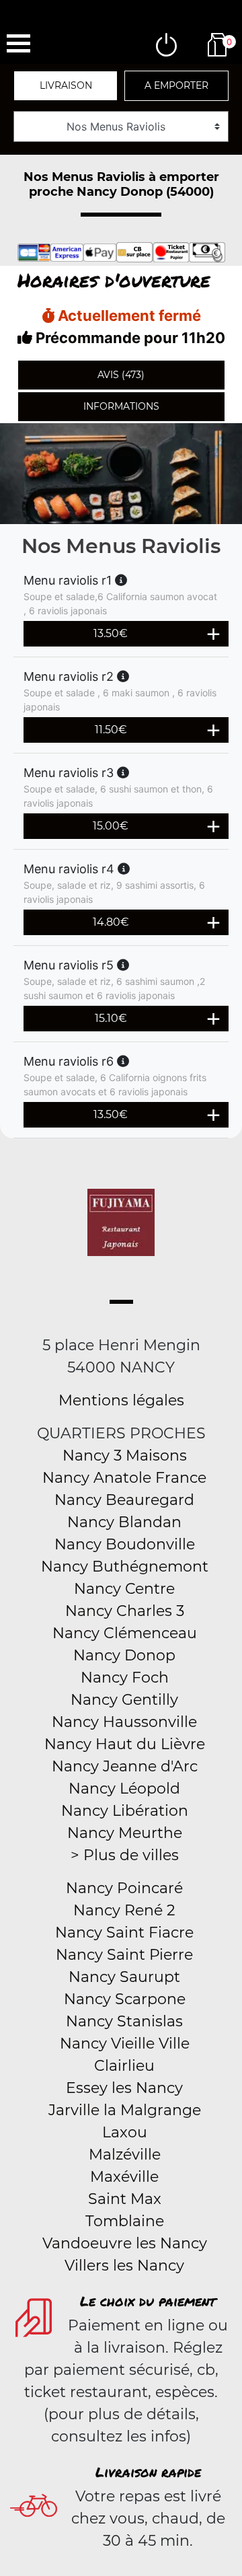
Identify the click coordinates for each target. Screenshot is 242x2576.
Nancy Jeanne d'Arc (125, 1766)
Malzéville (125, 2155)
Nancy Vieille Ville (125, 2044)
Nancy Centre (124, 1589)
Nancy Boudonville (125, 1544)
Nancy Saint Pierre (124, 1955)
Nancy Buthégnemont (125, 1567)
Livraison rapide (148, 2472)
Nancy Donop (124, 1655)
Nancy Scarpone (125, 1999)
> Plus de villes (125, 1855)
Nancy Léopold (124, 1789)
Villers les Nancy (124, 2266)
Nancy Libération (125, 1811)
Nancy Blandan (124, 1522)
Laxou (125, 2132)
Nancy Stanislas (124, 2021)
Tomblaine (125, 2221)
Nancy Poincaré (124, 1888)
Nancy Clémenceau (125, 1633)
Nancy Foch (125, 1678)
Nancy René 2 (124, 1910)
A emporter (176, 85)
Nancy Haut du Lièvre (125, 1744)
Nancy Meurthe (125, 1833)
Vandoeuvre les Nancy (125, 2243)
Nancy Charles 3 (125, 1611)
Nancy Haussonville (124, 1722)
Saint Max (125, 2199)
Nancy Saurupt (124, 1977)
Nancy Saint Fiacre (124, 1933)
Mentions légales (121, 1400)
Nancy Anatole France (124, 1478)
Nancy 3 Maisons (125, 1456)
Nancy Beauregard (124, 1500)
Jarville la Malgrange (125, 2110)
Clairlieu (124, 2066)
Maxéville (124, 2177)
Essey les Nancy (124, 2088)
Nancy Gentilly (124, 1700)
